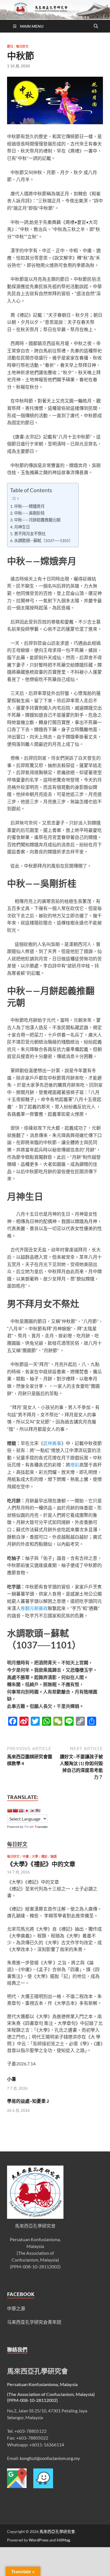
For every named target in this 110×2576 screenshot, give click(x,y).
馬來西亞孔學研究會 (57, 2531)
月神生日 (22, 527)
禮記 (44, 1856)
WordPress (39, 2540)
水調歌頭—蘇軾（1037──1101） (43, 540)
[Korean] (32, 1811)
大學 (35, 1856)
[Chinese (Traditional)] (15, 1811)
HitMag (63, 2540)
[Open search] (96, 26)
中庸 (26, 1856)
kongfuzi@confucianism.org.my (50, 2458)
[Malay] (38, 1811)
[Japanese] (27, 1811)
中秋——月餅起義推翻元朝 (37, 520)
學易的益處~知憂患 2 (28, 2101)
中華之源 (16, 2308)
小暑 (12, 2079)
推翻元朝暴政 (34, 1608)
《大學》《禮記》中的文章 (41, 1864)
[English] (21, 1811)
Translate (41, 1827)
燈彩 (75, 1465)
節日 (10, 46)
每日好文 (22, 46)
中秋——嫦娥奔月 (29, 506)
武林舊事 (52, 1443)
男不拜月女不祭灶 (30, 534)
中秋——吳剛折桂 (29, 513)
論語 (54, 1856)
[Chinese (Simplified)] (10, 1811)
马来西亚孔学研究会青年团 (34, 2322)
